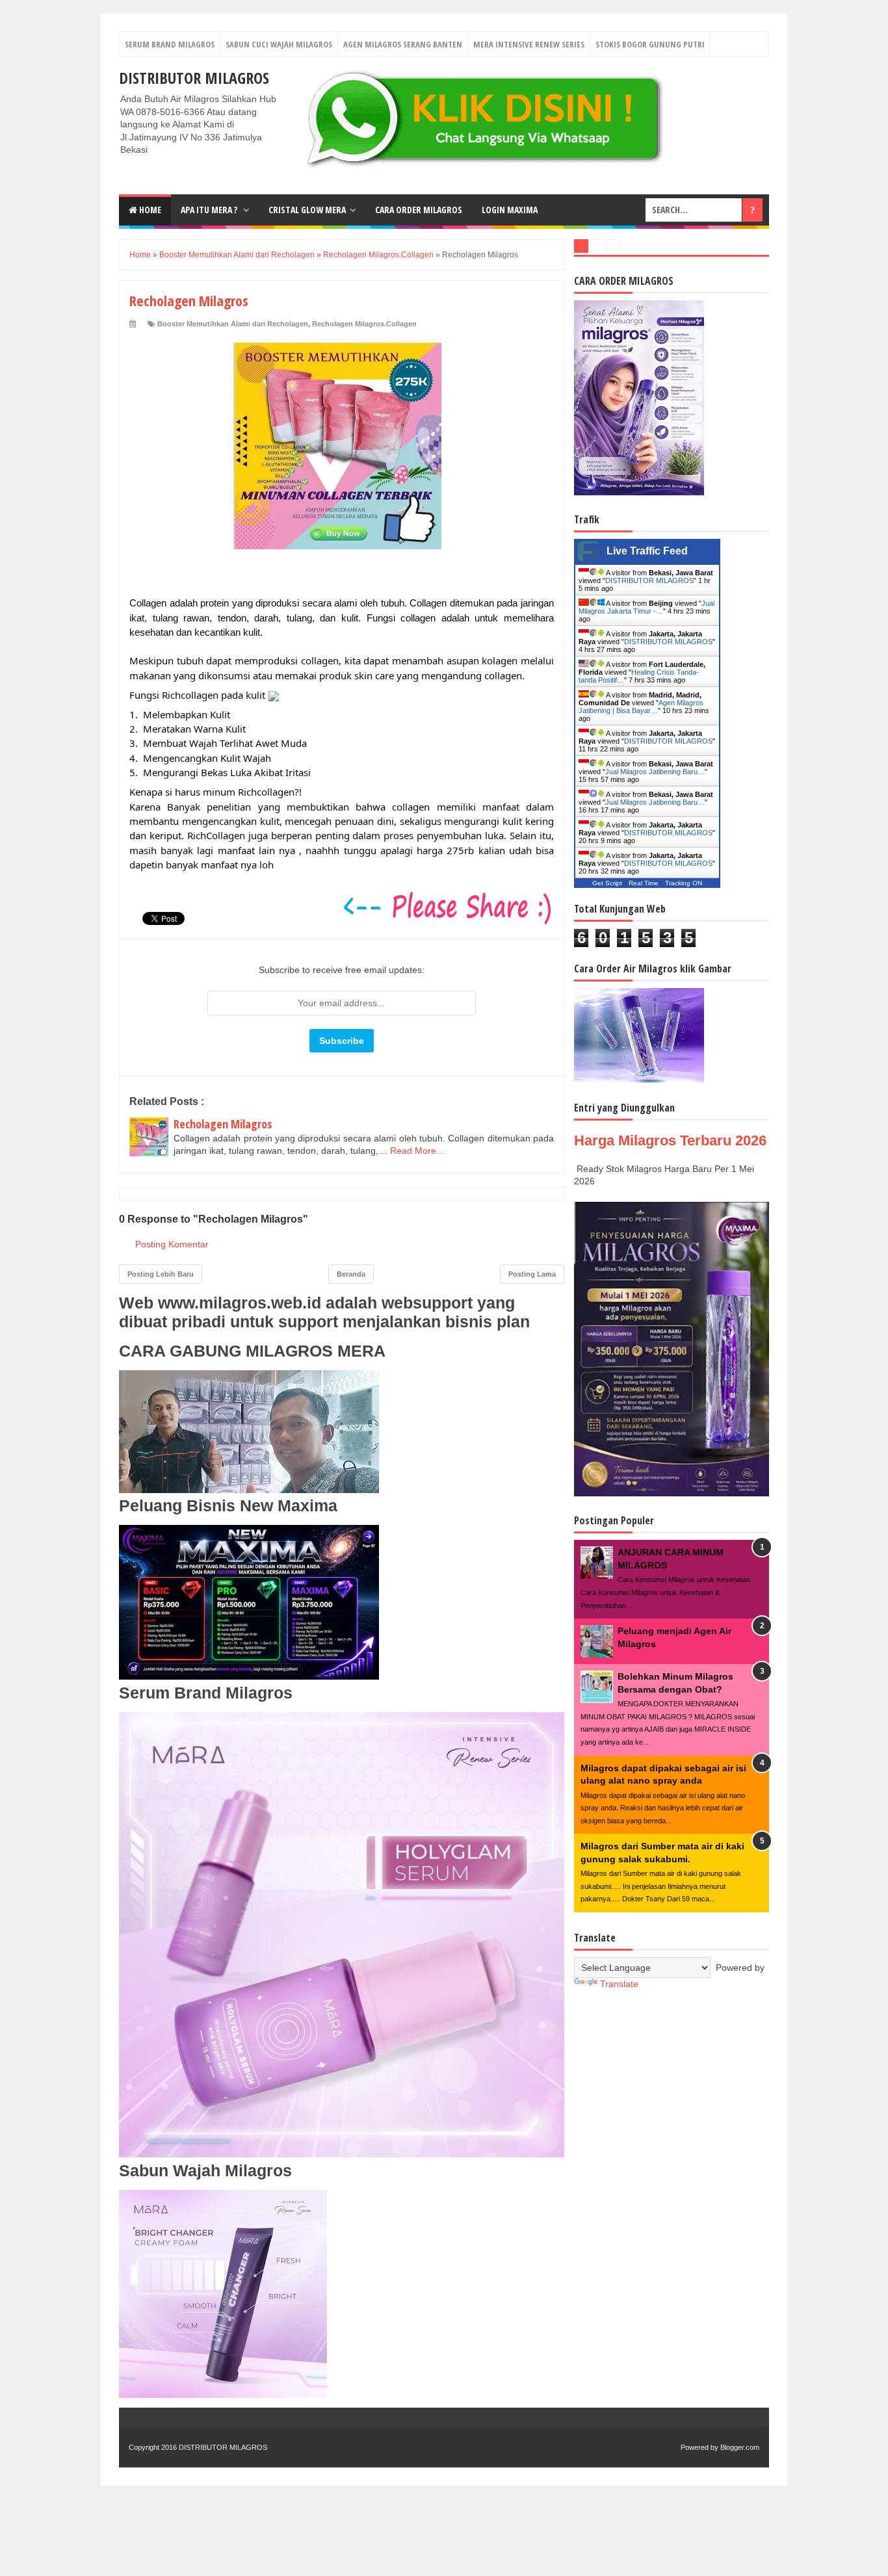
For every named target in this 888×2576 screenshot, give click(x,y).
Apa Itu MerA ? (210, 210)
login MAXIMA (510, 210)
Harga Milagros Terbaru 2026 (670, 1140)
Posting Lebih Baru (161, 1274)
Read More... (417, 1151)
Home (149, 210)
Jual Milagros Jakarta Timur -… (646, 607)
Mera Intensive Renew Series (529, 44)
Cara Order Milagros (419, 210)
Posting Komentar (172, 1244)
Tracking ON (684, 883)
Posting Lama (532, 1274)
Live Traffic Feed (647, 551)
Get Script (607, 883)
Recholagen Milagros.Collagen (364, 324)
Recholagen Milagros (223, 1124)
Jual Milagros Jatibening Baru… (655, 772)
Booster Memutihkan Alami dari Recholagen (233, 324)
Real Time (644, 883)
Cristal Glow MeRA (307, 210)
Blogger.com (740, 2447)
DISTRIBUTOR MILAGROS (194, 78)
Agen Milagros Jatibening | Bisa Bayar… (641, 707)
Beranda (351, 1274)
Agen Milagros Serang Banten (403, 44)
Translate (619, 1984)
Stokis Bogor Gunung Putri (650, 44)
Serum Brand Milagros (170, 44)
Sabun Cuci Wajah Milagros (279, 44)
